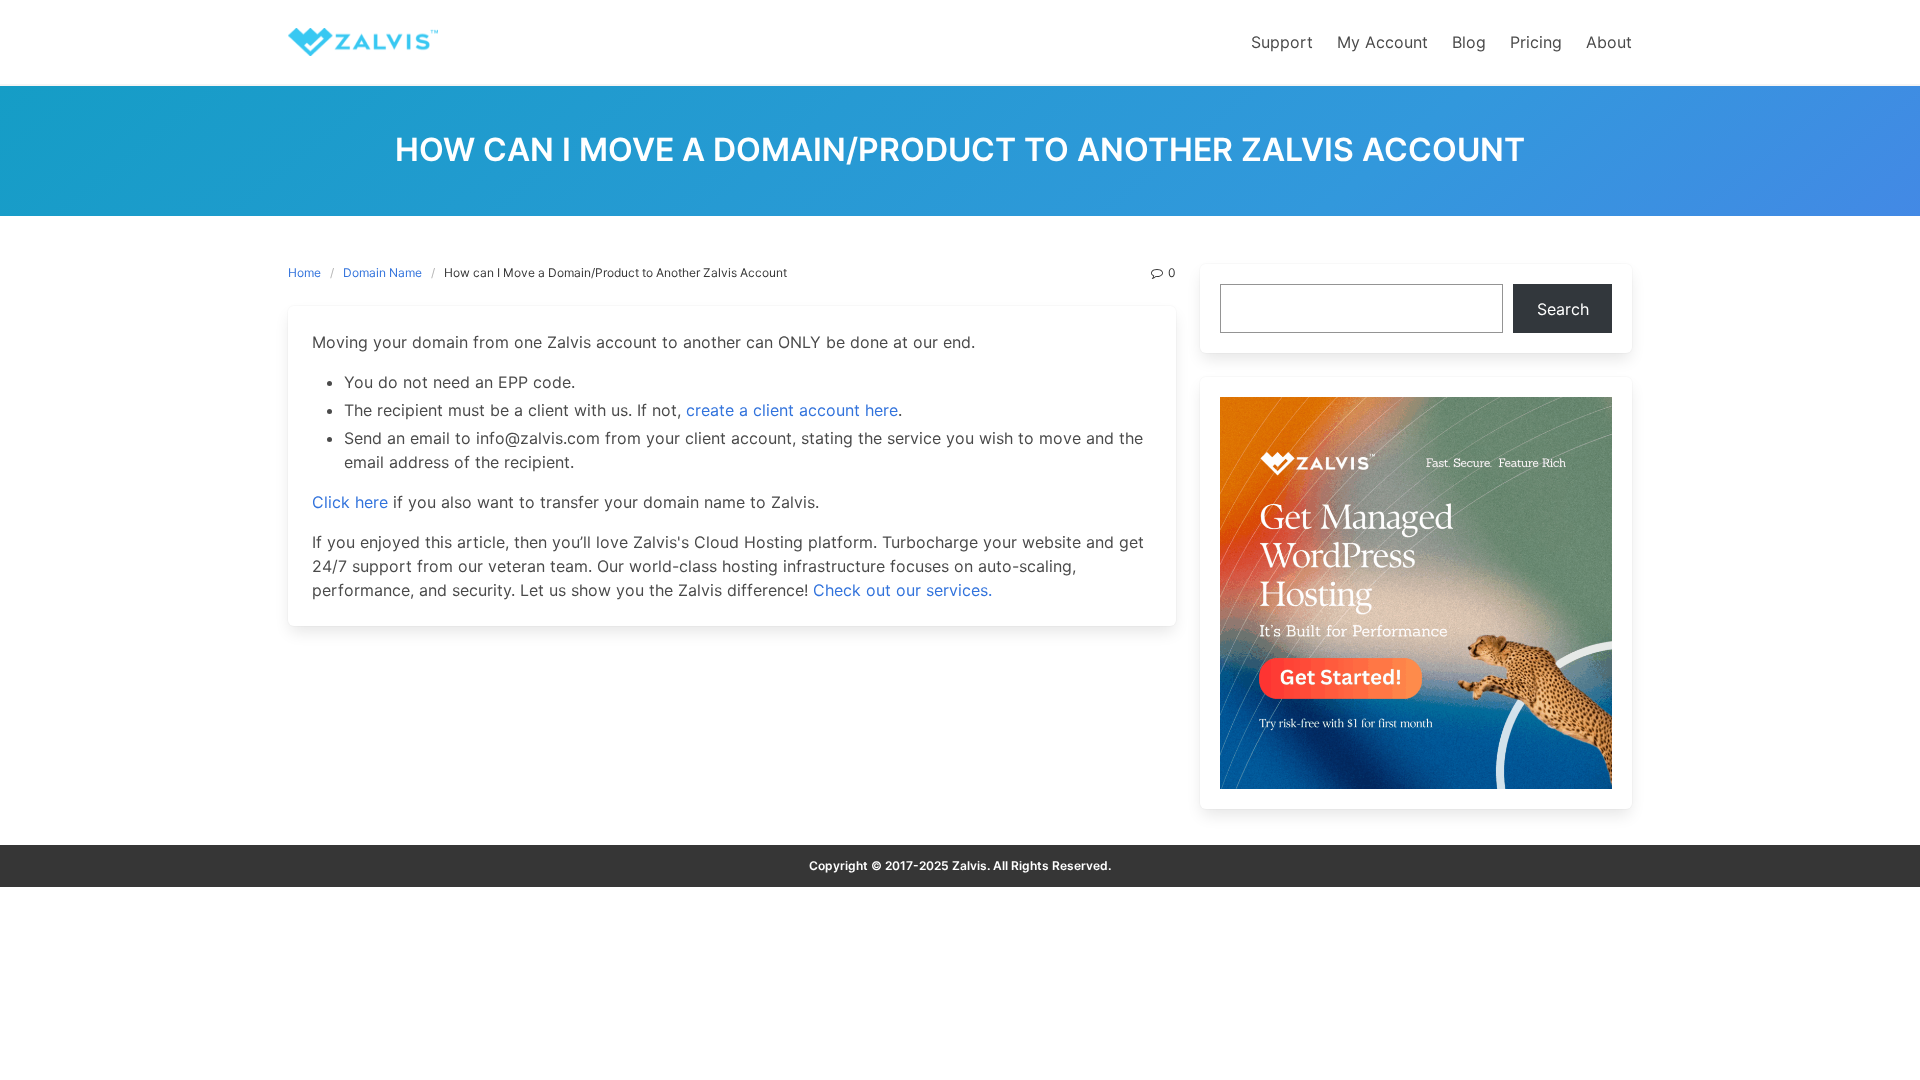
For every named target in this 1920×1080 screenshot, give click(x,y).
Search (1563, 309)
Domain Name (382, 272)
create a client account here (792, 410)
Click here (350, 502)
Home (304, 272)
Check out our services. (902, 590)
